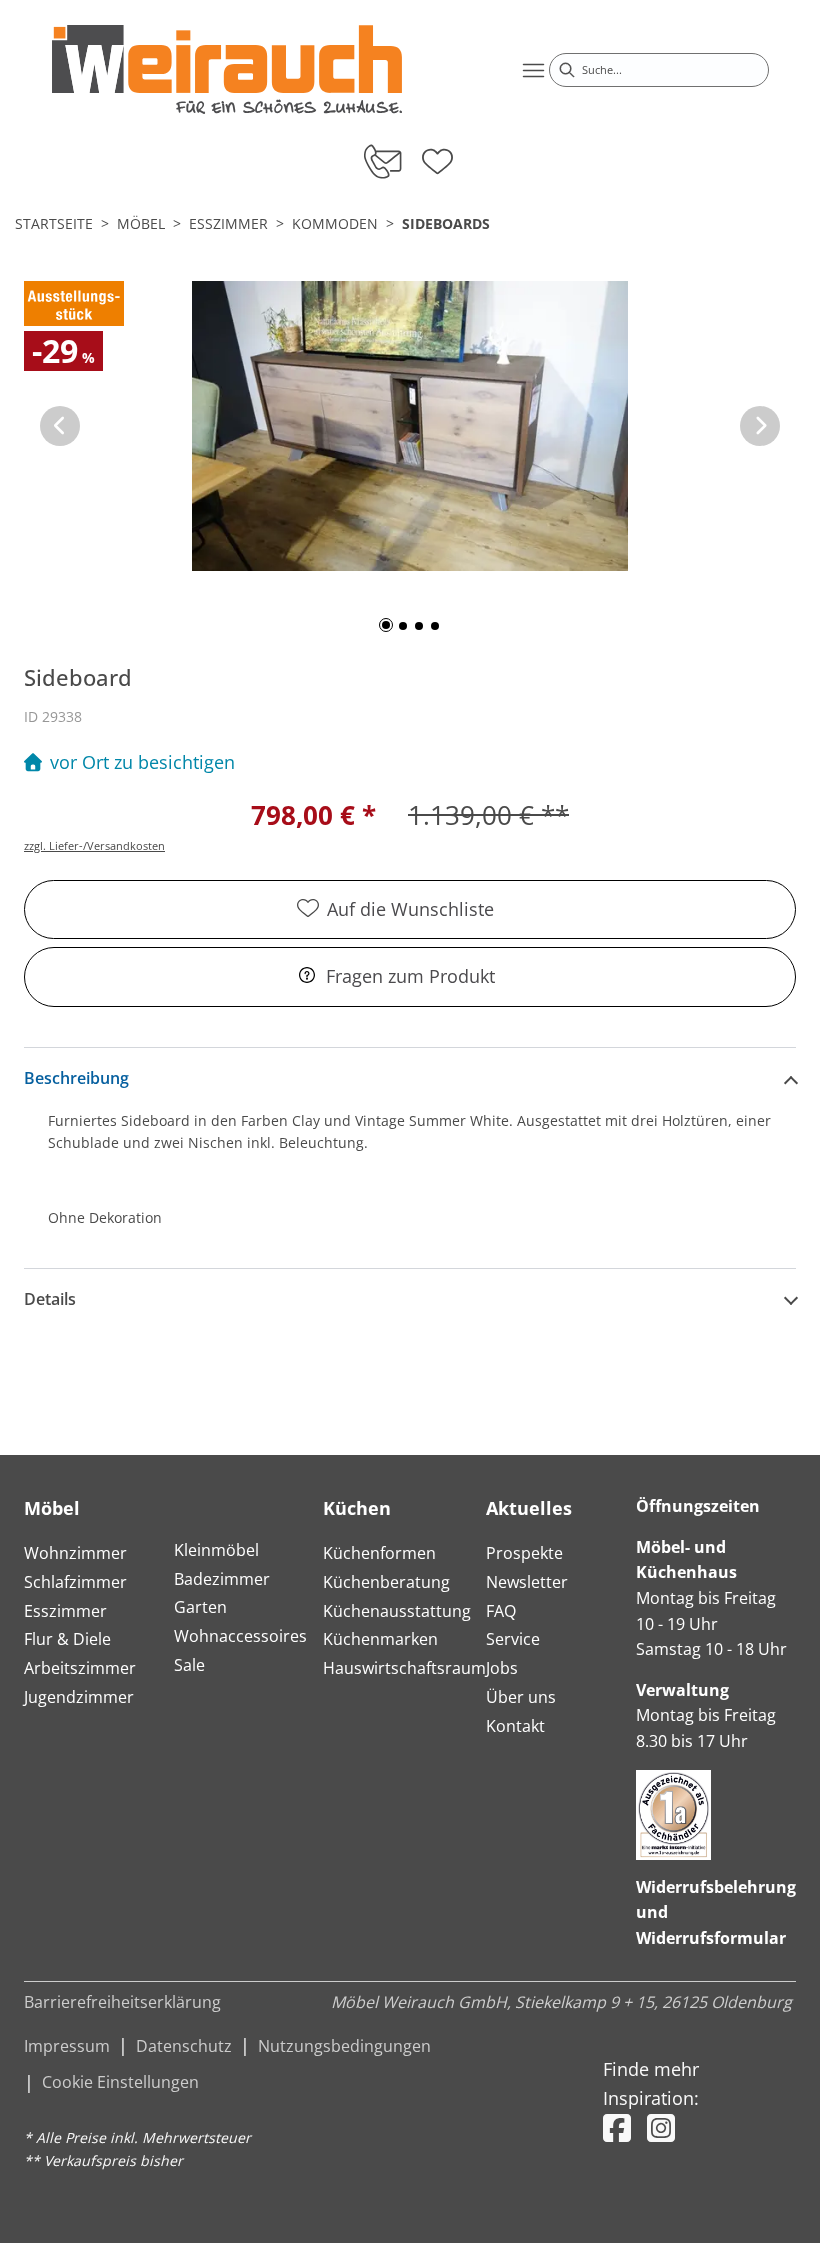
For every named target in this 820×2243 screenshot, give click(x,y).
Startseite (54, 223)
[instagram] (661, 2127)
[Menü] (533, 70)
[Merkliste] (437, 155)
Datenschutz (184, 2046)
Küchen (357, 1508)
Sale (189, 1665)
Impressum (67, 2046)
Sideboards (446, 223)
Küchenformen (379, 1553)
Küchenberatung (386, 1582)
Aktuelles (529, 1508)
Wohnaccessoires (240, 1636)
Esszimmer (228, 223)
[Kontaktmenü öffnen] (381, 161)
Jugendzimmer (79, 1697)
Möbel (141, 223)
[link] (227, 69)
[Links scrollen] (60, 426)
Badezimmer (222, 1579)
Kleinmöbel (216, 1550)
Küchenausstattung (397, 1611)
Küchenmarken (380, 1639)
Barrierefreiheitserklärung (122, 2002)
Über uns (521, 1697)
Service (513, 1639)
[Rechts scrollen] (760, 426)
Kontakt (515, 1726)
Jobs (502, 1668)
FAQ (501, 1611)
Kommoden (335, 223)
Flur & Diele (67, 1639)
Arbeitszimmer (80, 1668)
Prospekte (524, 1553)
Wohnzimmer (75, 1553)
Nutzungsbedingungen (344, 2046)
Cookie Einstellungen (120, 2082)
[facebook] (617, 2127)
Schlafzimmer (75, 1582)
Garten (200, 1607)
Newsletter (527, 1582)
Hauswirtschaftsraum (404, 1668)
